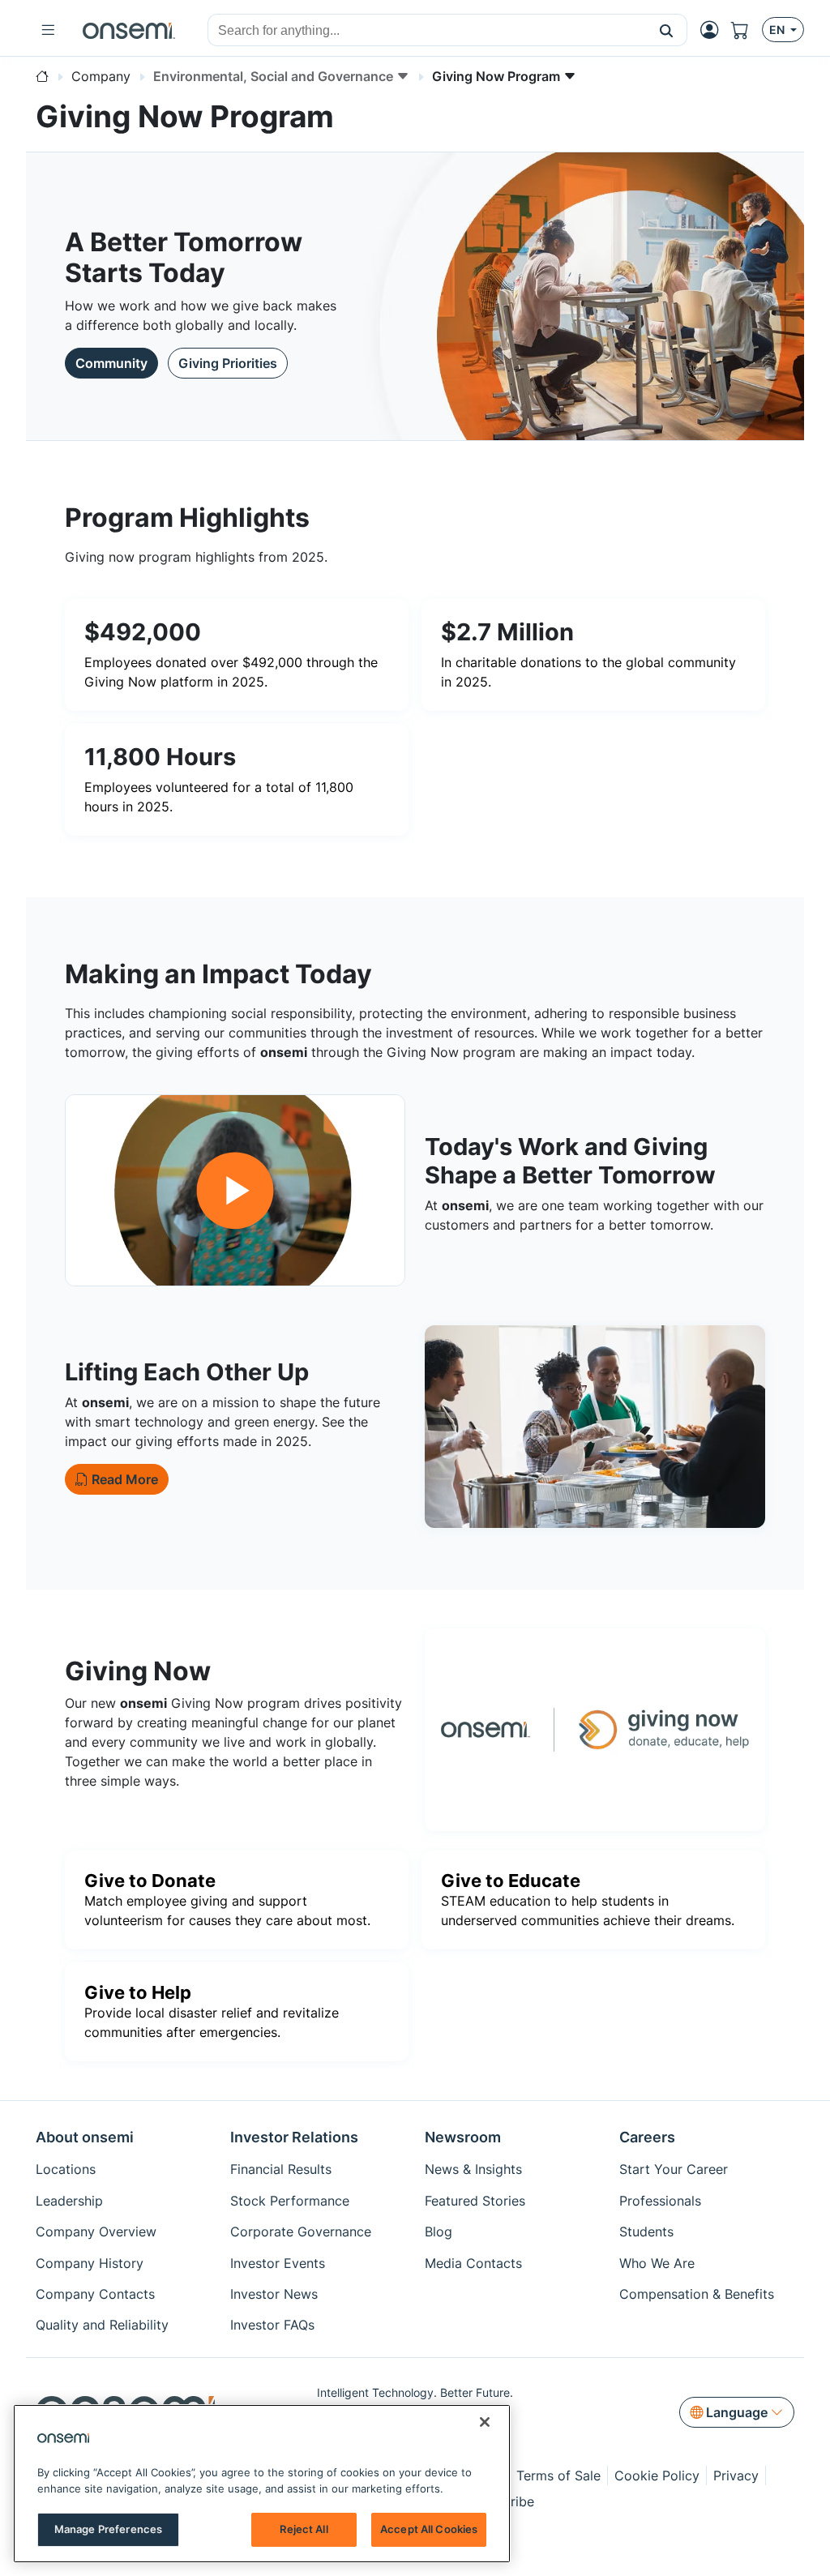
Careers (647, 2137)
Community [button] (111, 363)
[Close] (485, 2422)
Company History (90, 2263)
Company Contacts (95, 2294)
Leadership (69, 2201)
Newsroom (463, 2137)
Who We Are (657, 2263)
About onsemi (85, 2137)
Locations (66, 2169)
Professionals (660, 2201)
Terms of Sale (558, 2475)
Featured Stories (475, 2201)
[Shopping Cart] (747, 30)
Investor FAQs (272, 2325)
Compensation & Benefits (697, 2294)
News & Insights (473, 2169)
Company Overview (96, 2232)
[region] (262, 2484)
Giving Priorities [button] (228, 363)
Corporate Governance (301, 2232)
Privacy (736, 2475)
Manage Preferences (108, 2529)
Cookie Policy (657, 2475)
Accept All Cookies (429, 2529)
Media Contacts (473, 2263)
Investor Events (278, 2263)
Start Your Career (674, 2169)
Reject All (304, 2529)
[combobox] (427, 31)
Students (646, 2232)
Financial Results (281, 2169)
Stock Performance (290, 2201)
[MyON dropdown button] (714, 30)
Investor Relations (294, 2137)
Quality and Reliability (102, 2325)
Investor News (274, 2294)
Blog (439, 2232)
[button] (667, 30)
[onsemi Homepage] (129, 30)
